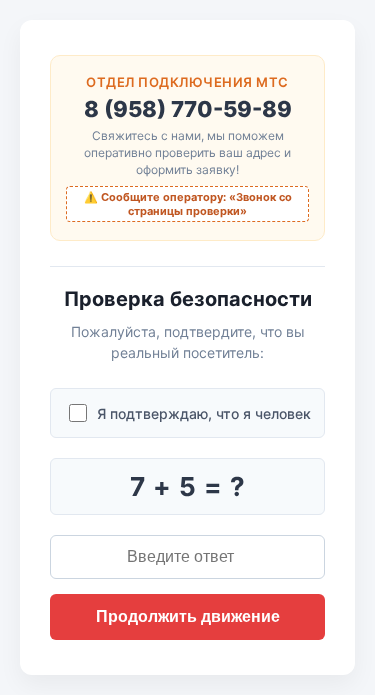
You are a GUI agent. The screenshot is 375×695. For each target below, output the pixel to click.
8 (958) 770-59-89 (188, 109)
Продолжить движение (188, 616)
